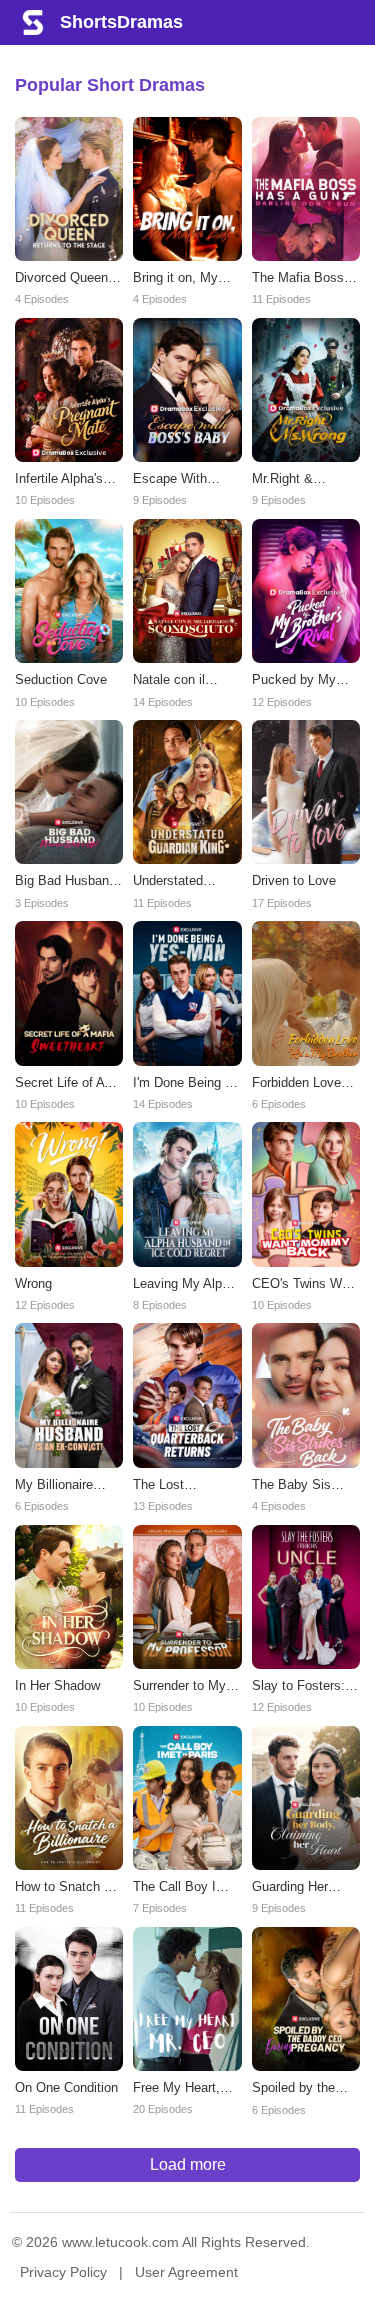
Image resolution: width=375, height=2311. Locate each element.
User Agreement (186, 2272)
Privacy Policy (63, 2272)
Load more (188, 2164)
